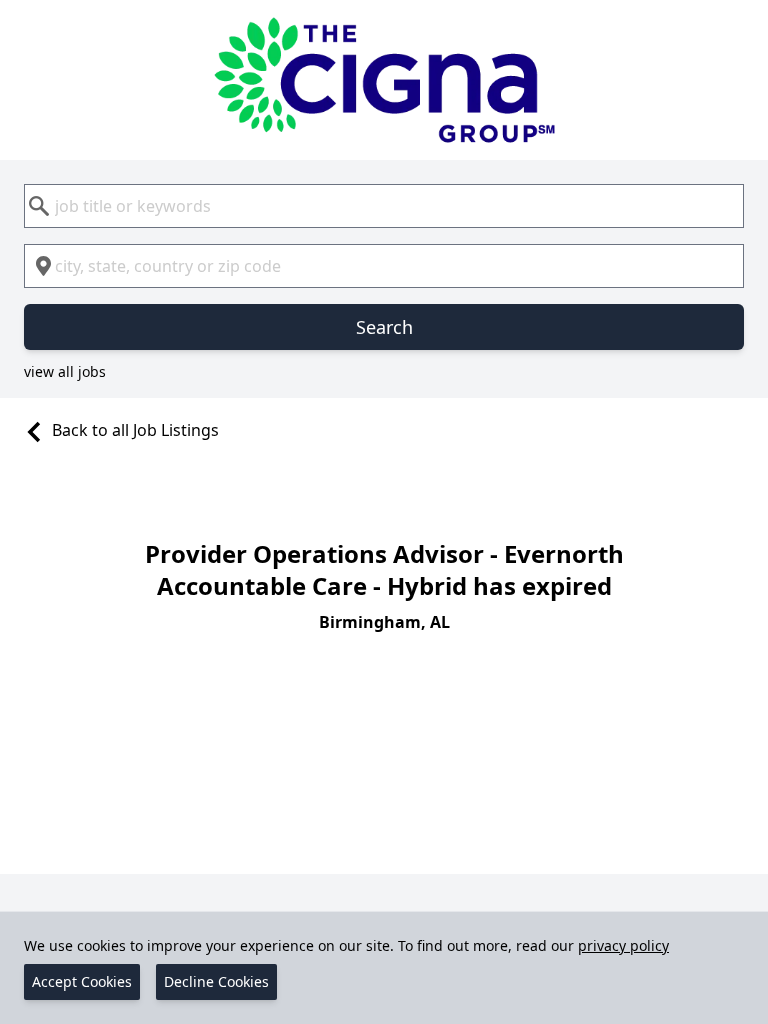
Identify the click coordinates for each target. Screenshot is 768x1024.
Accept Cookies (82, 981)
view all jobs (65, 371)
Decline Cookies (216, 981)
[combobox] (384, 206)
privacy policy (623, 945)
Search (384, 327)
